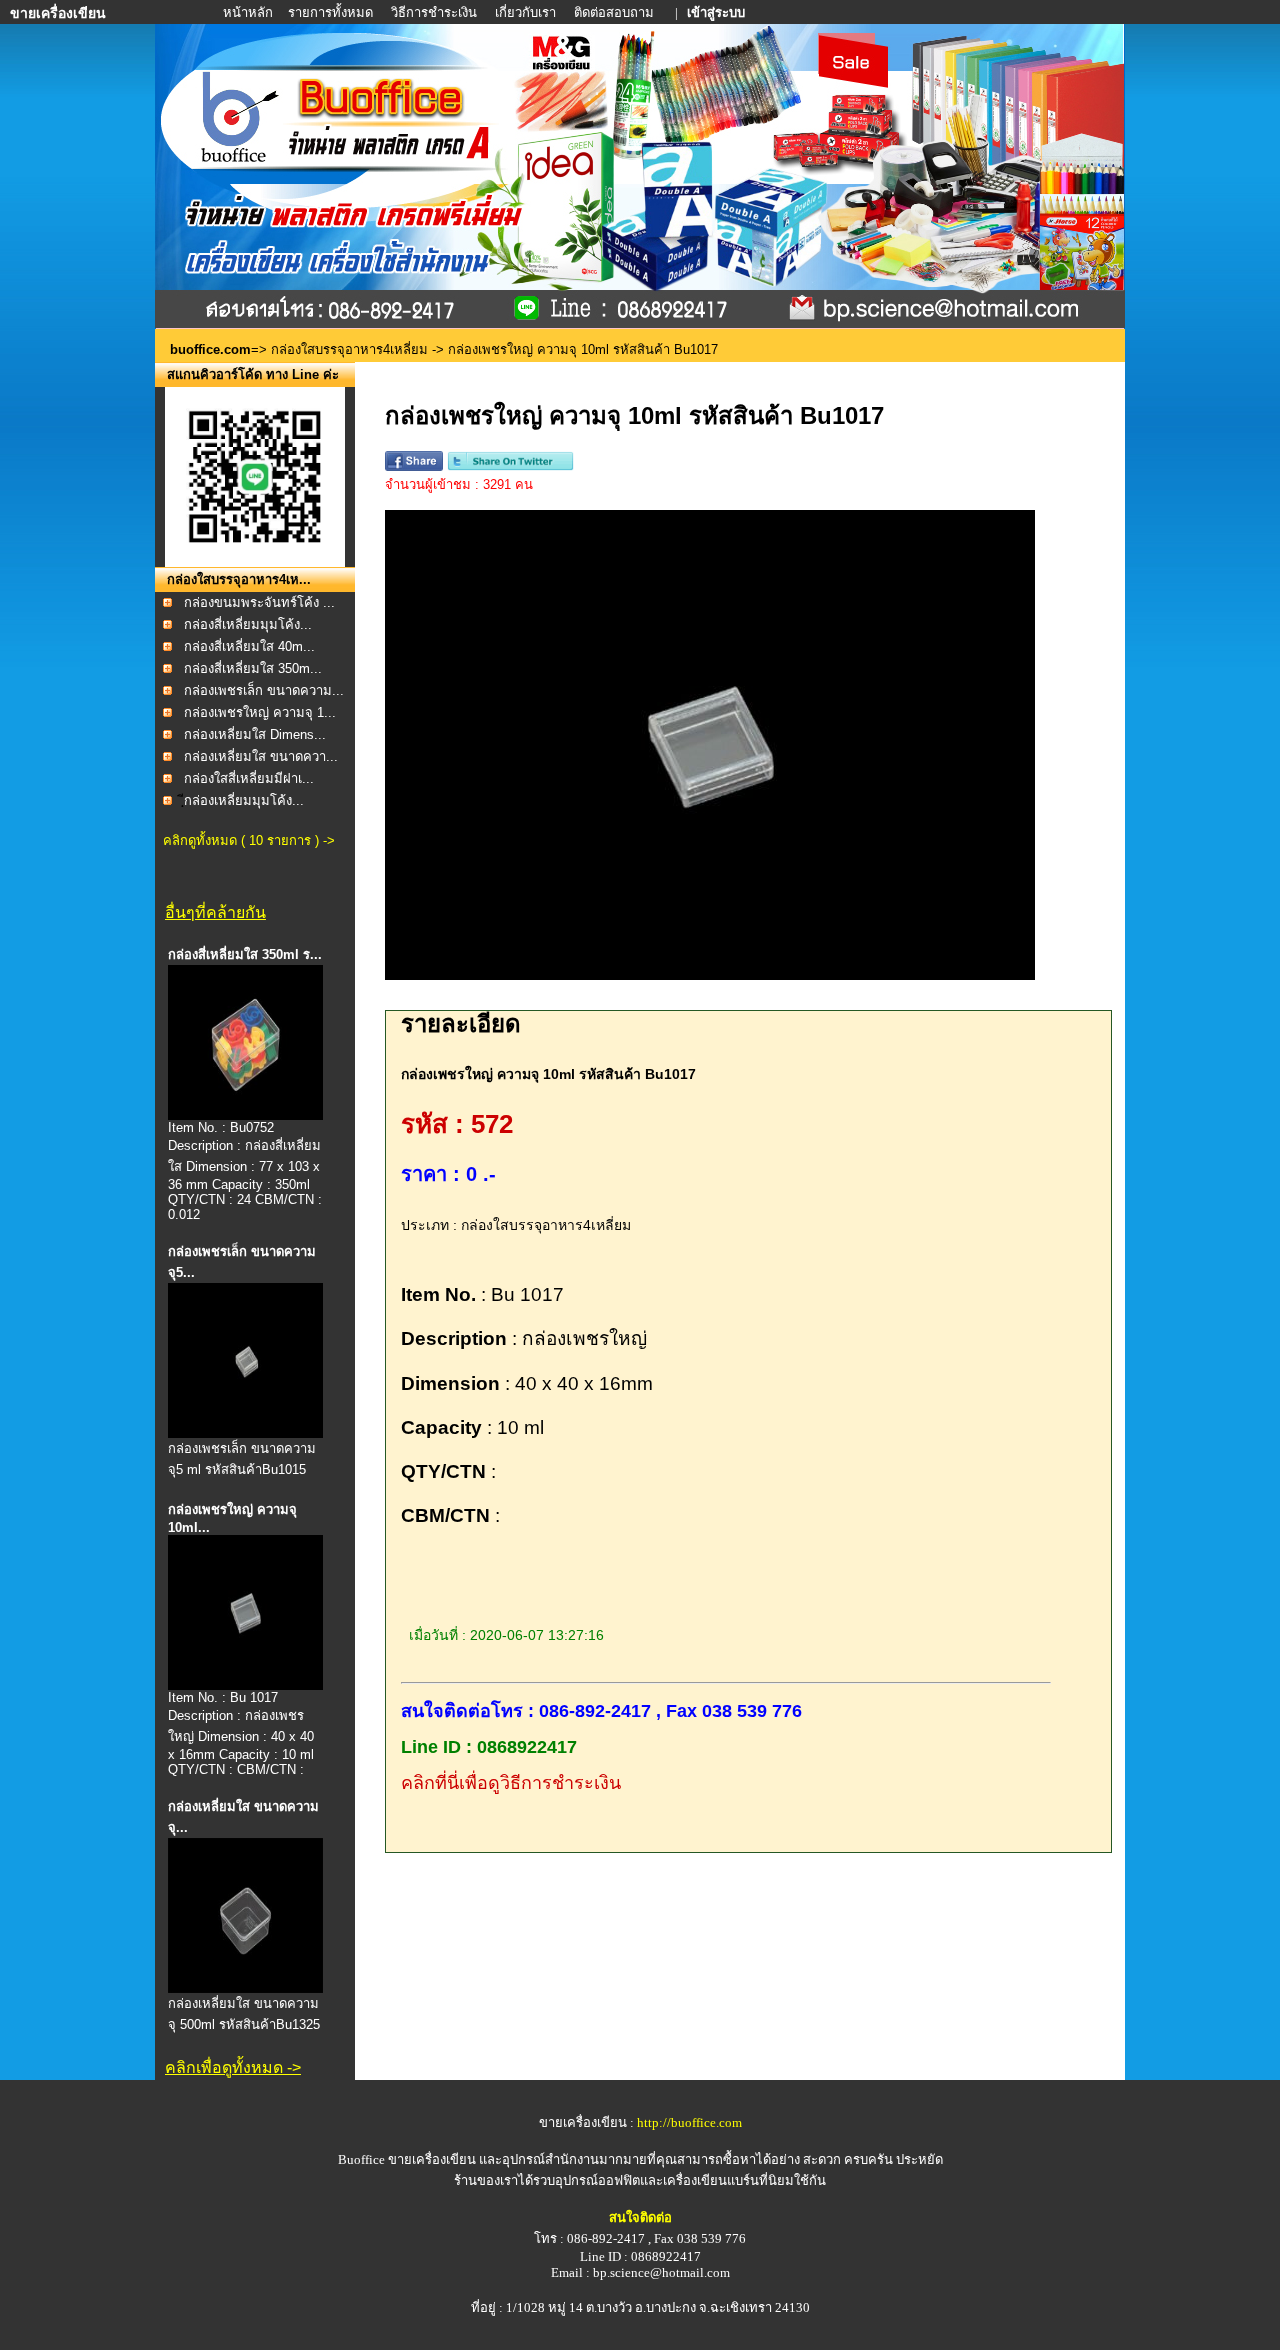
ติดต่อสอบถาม (615, 12)
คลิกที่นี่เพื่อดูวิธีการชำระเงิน (511, 1783)
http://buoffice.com (689, 2122)
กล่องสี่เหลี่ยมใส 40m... (249, 646)
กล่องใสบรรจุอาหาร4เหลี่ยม (349, 349)
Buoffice (361, 2159)
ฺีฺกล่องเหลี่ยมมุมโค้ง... (244, 800)
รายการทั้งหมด (330, 12)
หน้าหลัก (249, 12)
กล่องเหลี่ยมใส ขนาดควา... (261, 756)
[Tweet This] (510, 466)
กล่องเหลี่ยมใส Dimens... (255, 734)
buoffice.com (210, 349)
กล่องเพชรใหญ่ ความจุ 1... (260, 712)
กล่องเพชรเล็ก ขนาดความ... (264, 690)
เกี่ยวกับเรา (525, 12)
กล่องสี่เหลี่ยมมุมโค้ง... (248, 624)
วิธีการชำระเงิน (435, 12)
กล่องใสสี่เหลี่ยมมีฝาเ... (249, 778)
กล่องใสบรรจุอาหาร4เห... (239, 579)
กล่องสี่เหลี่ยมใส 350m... (253, 668)
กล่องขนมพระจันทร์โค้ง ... (259, 602)
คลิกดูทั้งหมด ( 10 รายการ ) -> (249, 840)
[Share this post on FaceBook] (414, 466)
